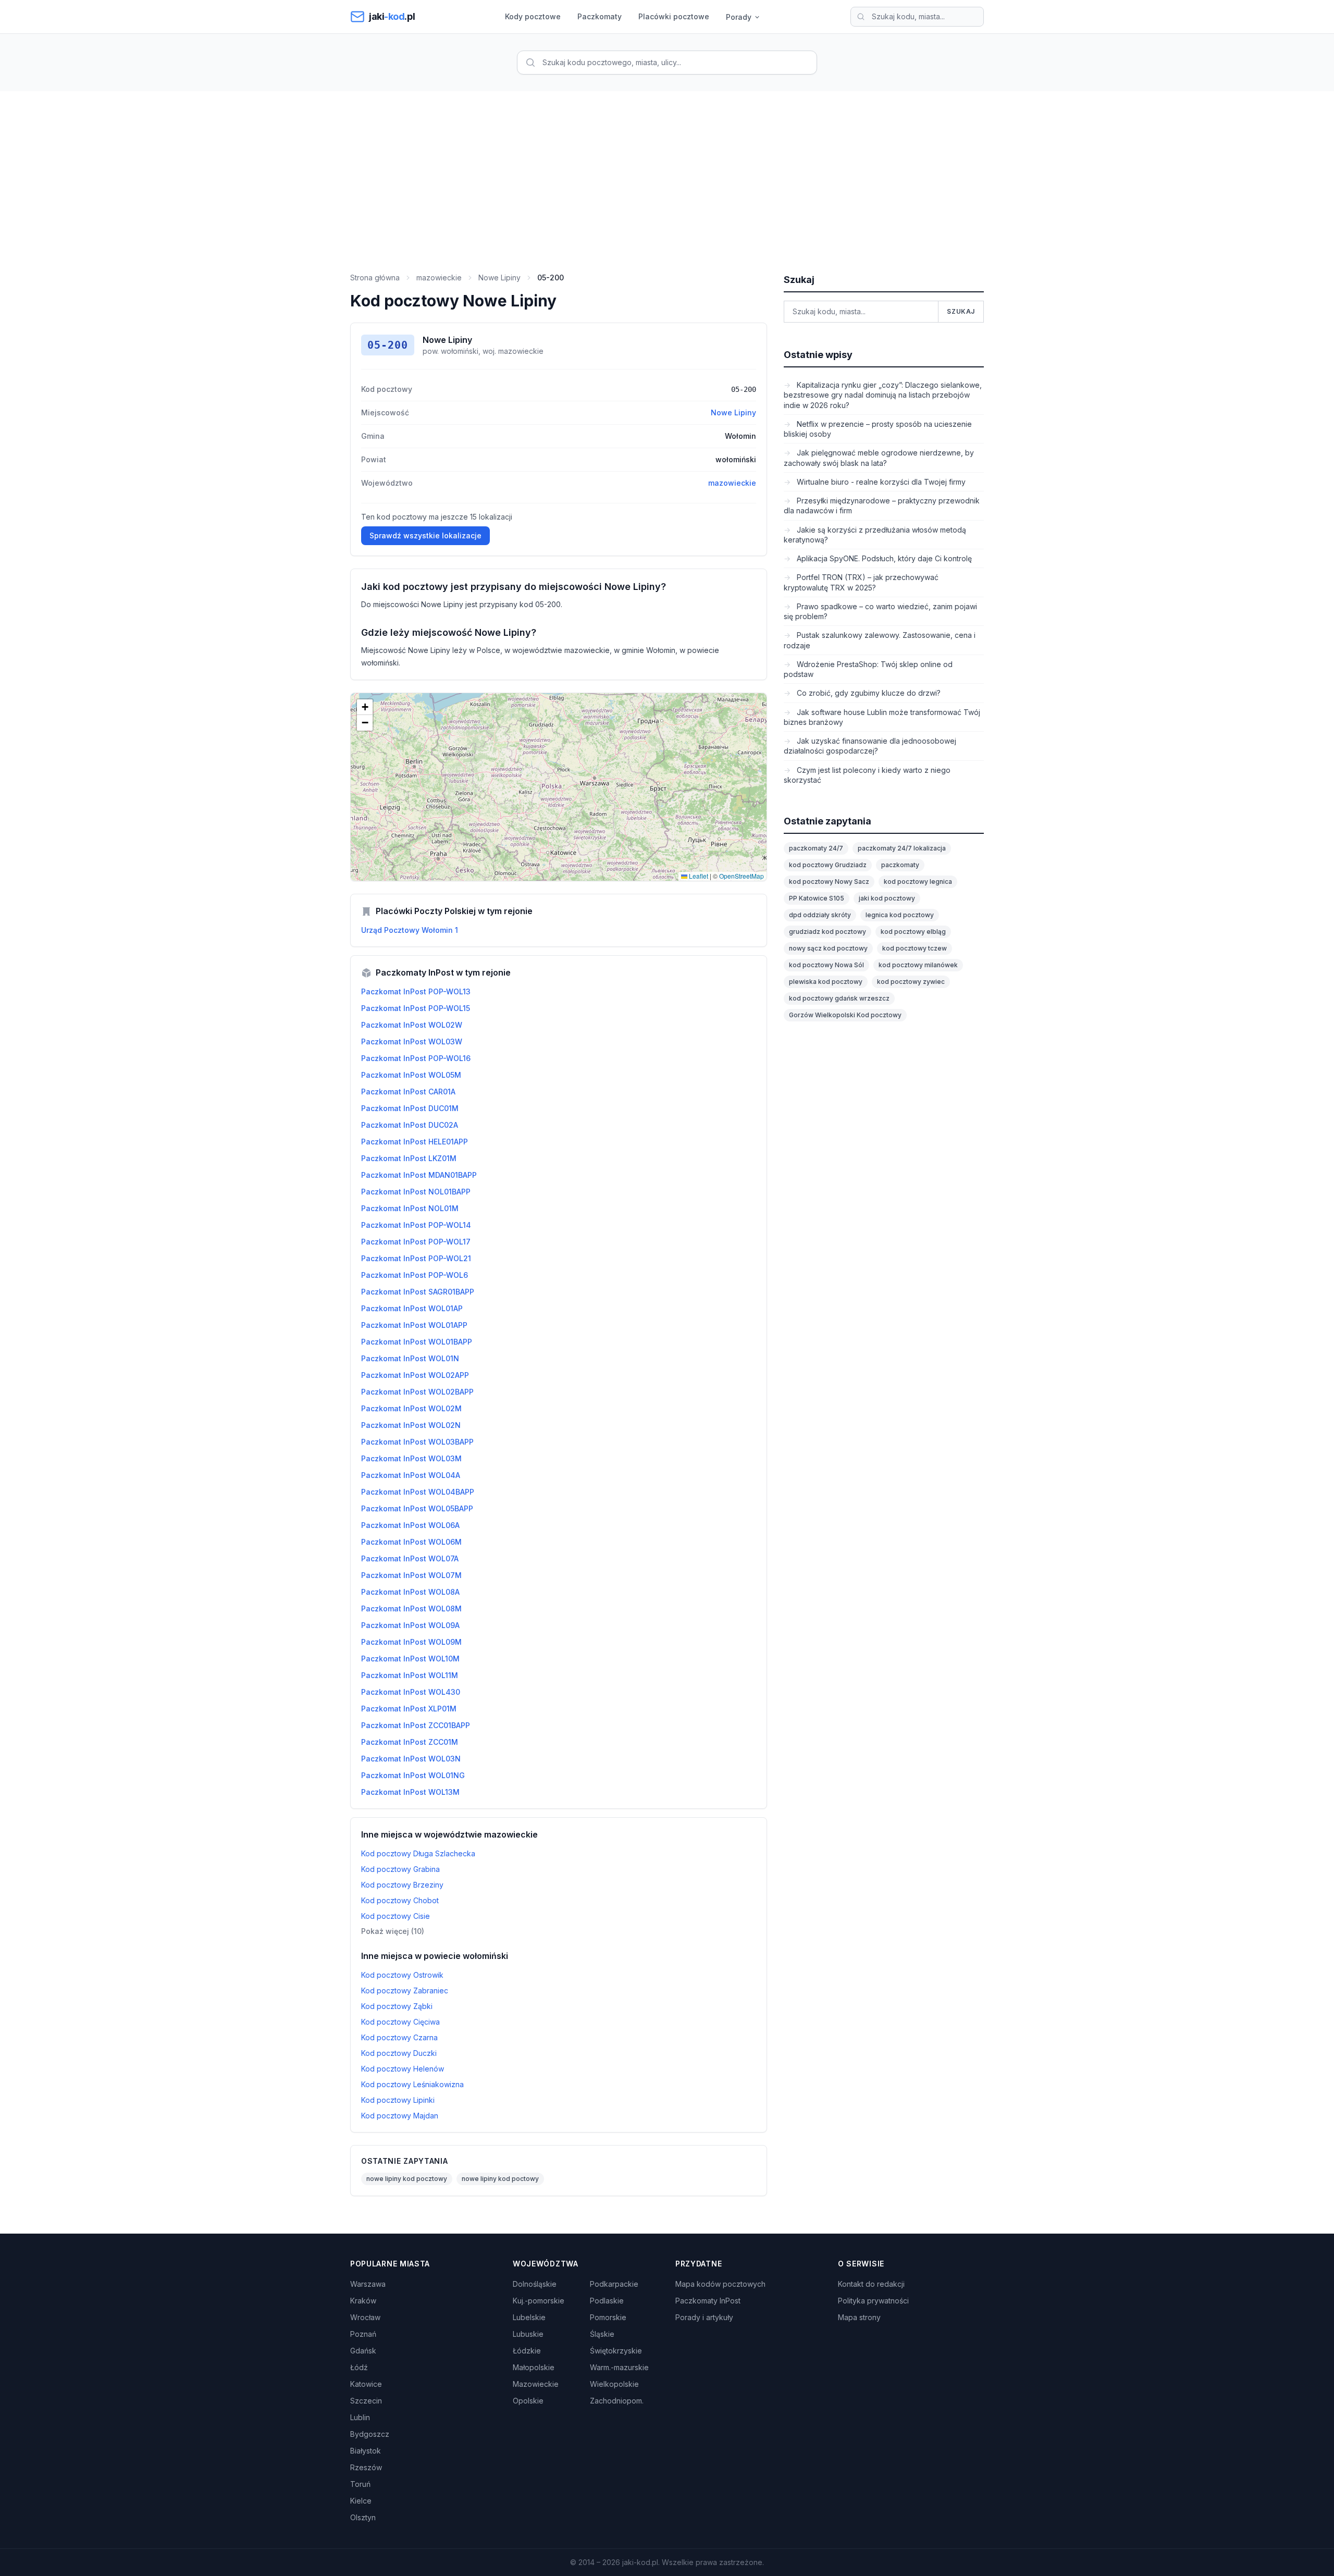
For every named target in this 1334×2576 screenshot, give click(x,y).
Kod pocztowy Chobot (400, 1900)
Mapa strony (859, 2317)
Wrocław (365, 2317)
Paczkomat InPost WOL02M (411, 1408)
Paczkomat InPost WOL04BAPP (418, 1492)
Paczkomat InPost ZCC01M (410, 1742)
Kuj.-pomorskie (539, 2301)
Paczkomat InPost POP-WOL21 (416, 1258)
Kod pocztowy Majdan (400, 2116)
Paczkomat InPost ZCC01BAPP (416, 1725)
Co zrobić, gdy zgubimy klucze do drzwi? (868, 693)
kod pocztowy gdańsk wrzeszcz (839, 998)
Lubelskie (529, 2317)
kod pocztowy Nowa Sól (826, 965)
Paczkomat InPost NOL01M (410, 1208)
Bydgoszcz (370, 2434)
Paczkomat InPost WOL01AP (412, 1308)
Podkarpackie (614, 2284)
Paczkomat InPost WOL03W (412, 1042)
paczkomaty (900, 865)
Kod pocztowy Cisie (396, 1916)
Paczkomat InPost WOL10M (410, 1659)
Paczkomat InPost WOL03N (411, 1759)
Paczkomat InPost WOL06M (411, 1542)
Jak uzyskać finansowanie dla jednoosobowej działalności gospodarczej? (870, 746)
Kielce (361, 2501)
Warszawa (368, 2284)
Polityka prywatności (873, 2301)
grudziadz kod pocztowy (827, 932)
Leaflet (698, 876)
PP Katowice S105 (817, 898)
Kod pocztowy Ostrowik (402, 1975)
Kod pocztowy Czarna (399, 2037)
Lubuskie (528, 2334)
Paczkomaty (600, 16)
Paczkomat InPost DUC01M (410, 1108)
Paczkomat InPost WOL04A (411, 1475)
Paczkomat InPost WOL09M (411, 1642)
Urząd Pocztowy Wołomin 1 (410, 930)
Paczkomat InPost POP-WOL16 (416, 1058)
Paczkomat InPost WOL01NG (413, 1775)
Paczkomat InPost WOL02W (412, 1025)
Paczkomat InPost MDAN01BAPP (419, 1175)
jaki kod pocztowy (887, 898)
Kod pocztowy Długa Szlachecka (418, 1853)
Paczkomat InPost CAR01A (408, 1092)
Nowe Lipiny (499, 278)
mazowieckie (439, 278)
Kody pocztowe (533, 16)
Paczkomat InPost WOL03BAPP (417, 1442)
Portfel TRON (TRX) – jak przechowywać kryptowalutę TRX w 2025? (861, 582)
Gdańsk (363, 2351)
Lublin (360, 2417)
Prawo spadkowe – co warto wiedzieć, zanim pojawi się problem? (880, 611)
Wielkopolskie (614, 2384)
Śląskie (602, 2334)
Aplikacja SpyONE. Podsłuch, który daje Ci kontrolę (883, 558)
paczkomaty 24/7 (816, 848)
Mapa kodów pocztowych (720, 2284)
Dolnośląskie (535, 2284)
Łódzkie (527, 2351)
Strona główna (375, 278)
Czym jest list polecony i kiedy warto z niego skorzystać (867, 775)
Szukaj (961, 311)
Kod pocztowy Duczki (399, 2053)
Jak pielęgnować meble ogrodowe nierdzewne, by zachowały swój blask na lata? (879, 458)
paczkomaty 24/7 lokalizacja (902, 848)
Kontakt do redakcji (871, 2284)
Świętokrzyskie (616, 2351)
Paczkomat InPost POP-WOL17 (416, 1242)
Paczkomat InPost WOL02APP (415, 1375)
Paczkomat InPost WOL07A (410, 1558)
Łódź (359, 2367)
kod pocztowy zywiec (911, 982)
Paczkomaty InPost (708, 2301)
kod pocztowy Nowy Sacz (829, 882)
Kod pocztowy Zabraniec (405, 1990)
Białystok (366, 2451)
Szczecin (366, 2401)
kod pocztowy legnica (918, 882)
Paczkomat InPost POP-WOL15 (416, 1008)
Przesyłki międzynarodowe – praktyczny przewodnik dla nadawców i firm (882, 506)
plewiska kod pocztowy (826, 982)
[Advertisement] (667, 169)
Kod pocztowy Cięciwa (400, 2022)
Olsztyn (363, 2517)
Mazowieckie (536, 2384)
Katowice (366, 2384)
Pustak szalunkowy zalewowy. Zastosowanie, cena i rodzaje (880, 640)
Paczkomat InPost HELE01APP (415, 1142)
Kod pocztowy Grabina (400, 1869)
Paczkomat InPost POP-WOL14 (416, 1225)
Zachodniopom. (617, 2401)
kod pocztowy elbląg (913, 932)
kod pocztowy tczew (915, 948)
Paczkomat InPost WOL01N (410, 1358)
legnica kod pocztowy (900, 915)
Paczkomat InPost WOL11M (410, 1675)
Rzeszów (366, 2467)
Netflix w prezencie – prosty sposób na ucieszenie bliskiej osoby (878, 429)
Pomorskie (608, 2317)
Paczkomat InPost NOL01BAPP (416, 1192)
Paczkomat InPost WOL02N (411, 1425)
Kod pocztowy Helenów (403, 2069)
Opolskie (528, 2401)
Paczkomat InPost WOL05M (411, 1075)
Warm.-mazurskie (619, 2367)
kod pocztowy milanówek (918, 965)
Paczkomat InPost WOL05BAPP (417, 1508)
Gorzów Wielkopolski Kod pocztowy (845, 1015)
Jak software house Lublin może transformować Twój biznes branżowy (882, 717)
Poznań (363, 2334)
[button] (365, 707)
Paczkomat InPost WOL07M (411, 1575)
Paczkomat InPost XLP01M (409, 1709)
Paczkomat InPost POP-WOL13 (416, 991)
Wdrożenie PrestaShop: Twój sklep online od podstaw (868, 669)
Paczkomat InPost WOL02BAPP (417, 1392)
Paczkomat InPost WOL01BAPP (417, 1342)
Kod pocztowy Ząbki (397, 2006)
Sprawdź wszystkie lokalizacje (425, 535)
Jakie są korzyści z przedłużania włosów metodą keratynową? (875, 535)
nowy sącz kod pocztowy (828, 948)
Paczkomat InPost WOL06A (410, 1525)
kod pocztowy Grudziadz (828, 865)
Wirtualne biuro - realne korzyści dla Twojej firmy (880, 482)
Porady (739, 17)
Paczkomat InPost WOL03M (411, 1458)
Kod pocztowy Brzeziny (402, 1885)
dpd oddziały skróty (820, 915)
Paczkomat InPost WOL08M (411, 1609)
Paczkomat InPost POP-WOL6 (415, 1275)
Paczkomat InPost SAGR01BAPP (418, 1292)
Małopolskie (534, 2367)
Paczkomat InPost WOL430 (411, 1692)
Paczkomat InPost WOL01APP (414, 1325)
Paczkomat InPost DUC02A (410, 1125)
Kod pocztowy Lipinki (398, 2100)
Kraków (363, 2301)
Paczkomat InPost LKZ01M (409, 1158)
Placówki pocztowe (674, 16)
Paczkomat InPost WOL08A (410, 1592)
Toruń (360, 2484)
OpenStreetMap (742, 876)
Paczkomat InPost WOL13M (410, 1792)
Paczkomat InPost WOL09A (410, 1625)
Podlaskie (607, 2301)
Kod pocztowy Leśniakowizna (412, 2084)
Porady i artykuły (704, 2317)
